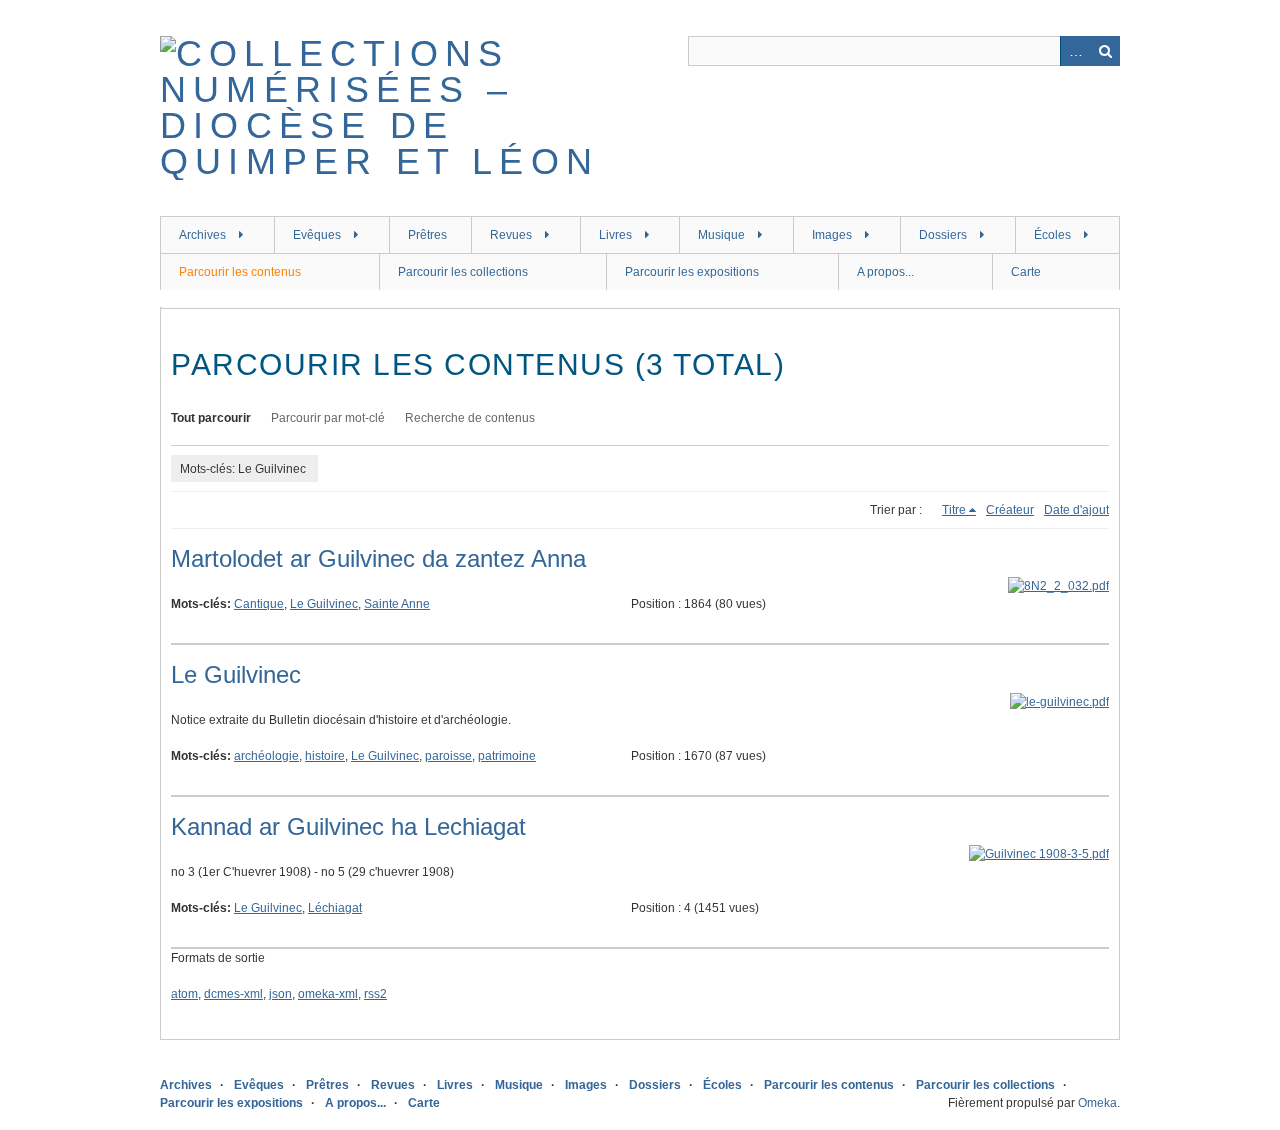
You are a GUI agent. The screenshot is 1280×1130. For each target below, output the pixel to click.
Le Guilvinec (324, 604)
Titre (954, 510)
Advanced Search (1075, 51)
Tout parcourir (211, 418)
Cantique (259, 604)
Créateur (1010, 510)
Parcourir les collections (463, 272)
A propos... (885, 272)
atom (184, 994)
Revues (511, 235)
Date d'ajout (1076, 510)
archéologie (266, 756)
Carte (1026, 272)
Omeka (1097, 1103)
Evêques (317, 235)
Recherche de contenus (470, 418)
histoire (325, 756)
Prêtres (427, 235)
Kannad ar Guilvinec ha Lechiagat (348, 826)
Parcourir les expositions (692, 272)
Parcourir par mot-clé (328, 418)
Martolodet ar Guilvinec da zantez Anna (378, 558)
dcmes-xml (233, 994)
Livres (615, 235)
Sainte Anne (397, 604)
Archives (202, 235)
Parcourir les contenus (240, 272)
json (280, 994)
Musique (721, 235)
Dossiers (943, 235)
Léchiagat (335, 908)
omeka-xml (328, 994)
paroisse (448, 756)
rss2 (375, 994)
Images (832, 235)
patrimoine (507, 756)
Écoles (1052, 235)
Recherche (1105, 51)
